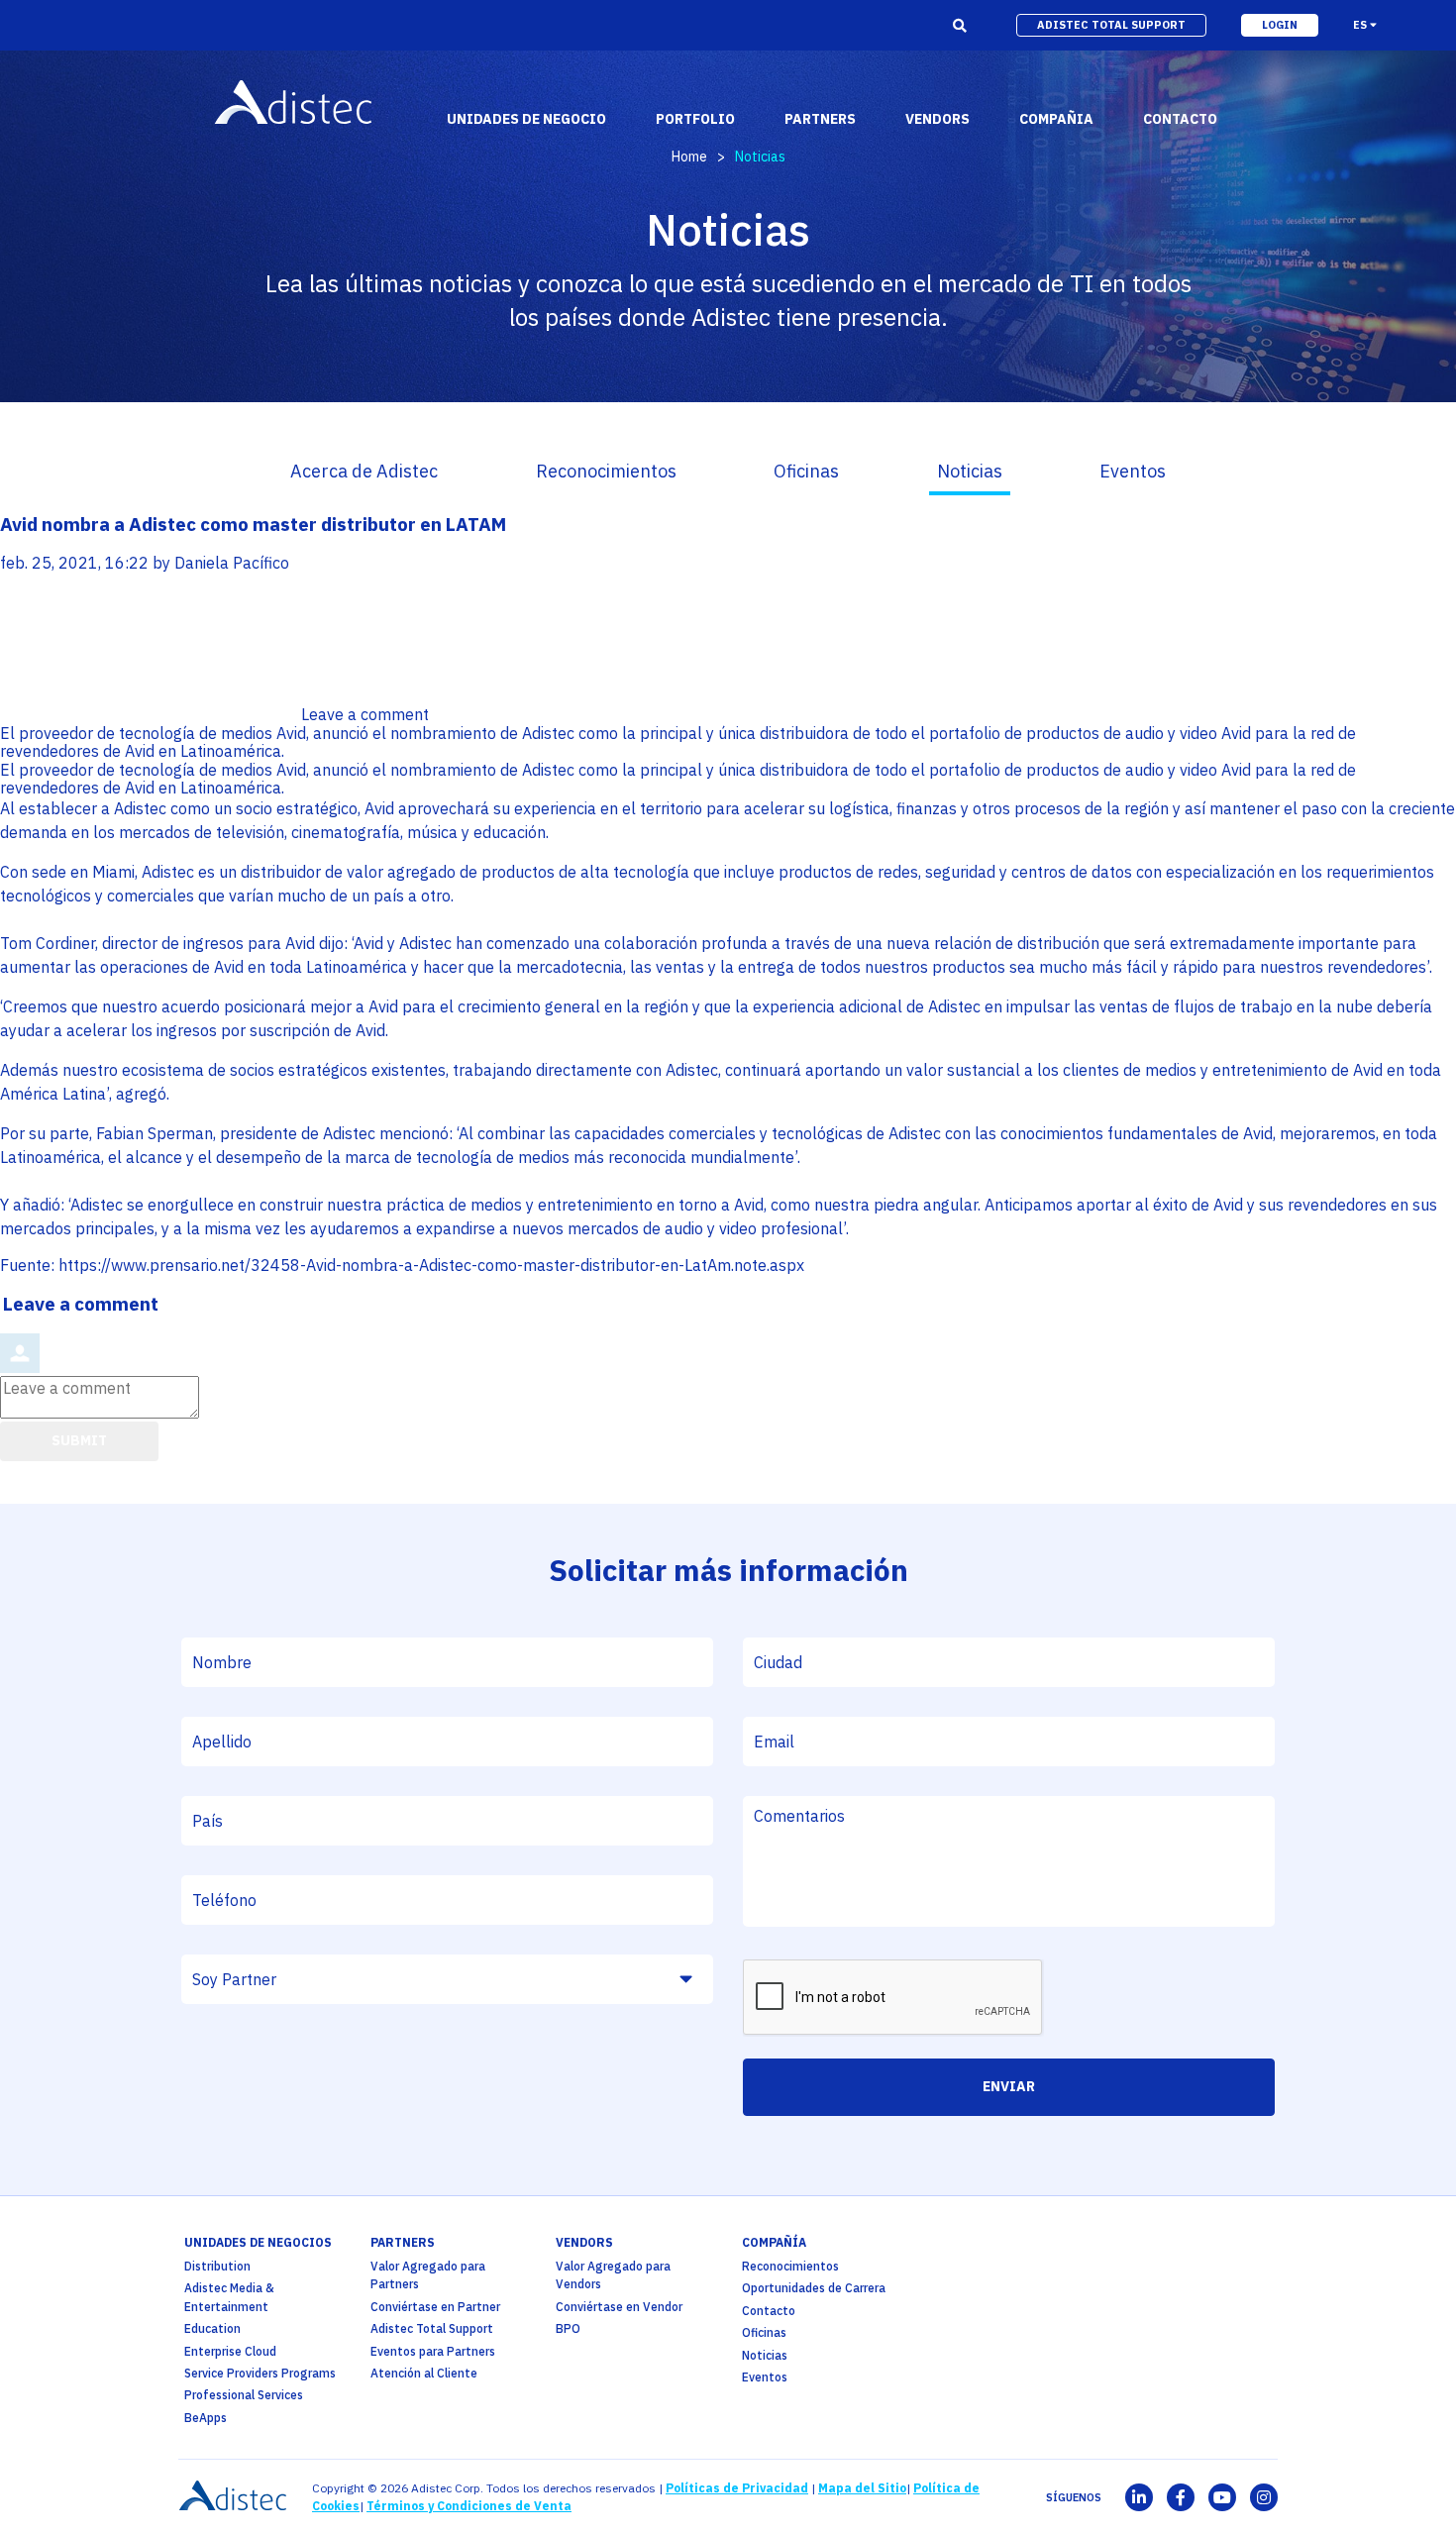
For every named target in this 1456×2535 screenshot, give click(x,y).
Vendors (584, 2242)
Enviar (1009, 2086)
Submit (79, 1440)
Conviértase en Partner (435, 2307)
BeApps (206, 2418)
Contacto (769, 2311)
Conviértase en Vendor (619, 2307)
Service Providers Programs (260, 2373)
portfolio (695, 119)
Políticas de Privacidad (737, 2488)
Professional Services (244, 2395)
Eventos (1133, 471)
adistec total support (1111, 25)
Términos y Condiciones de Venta (469, 2506)
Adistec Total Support (432, 2328)
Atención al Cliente (424, 2373)
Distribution (217, 2266)
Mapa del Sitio (862, 2488)
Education (212, 2328)
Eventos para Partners (433, 2351)
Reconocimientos (606, 471)
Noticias (970, 471)
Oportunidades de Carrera (814, 2288)
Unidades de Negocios (258, 2242)
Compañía (774, 2242)
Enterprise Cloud (230, 2351)
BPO (568, 2328)
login (1280, 25)
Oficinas (806, 471)
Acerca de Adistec (364, 471)
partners (403, 2242)
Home (689, 157)
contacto (1180, 119)
